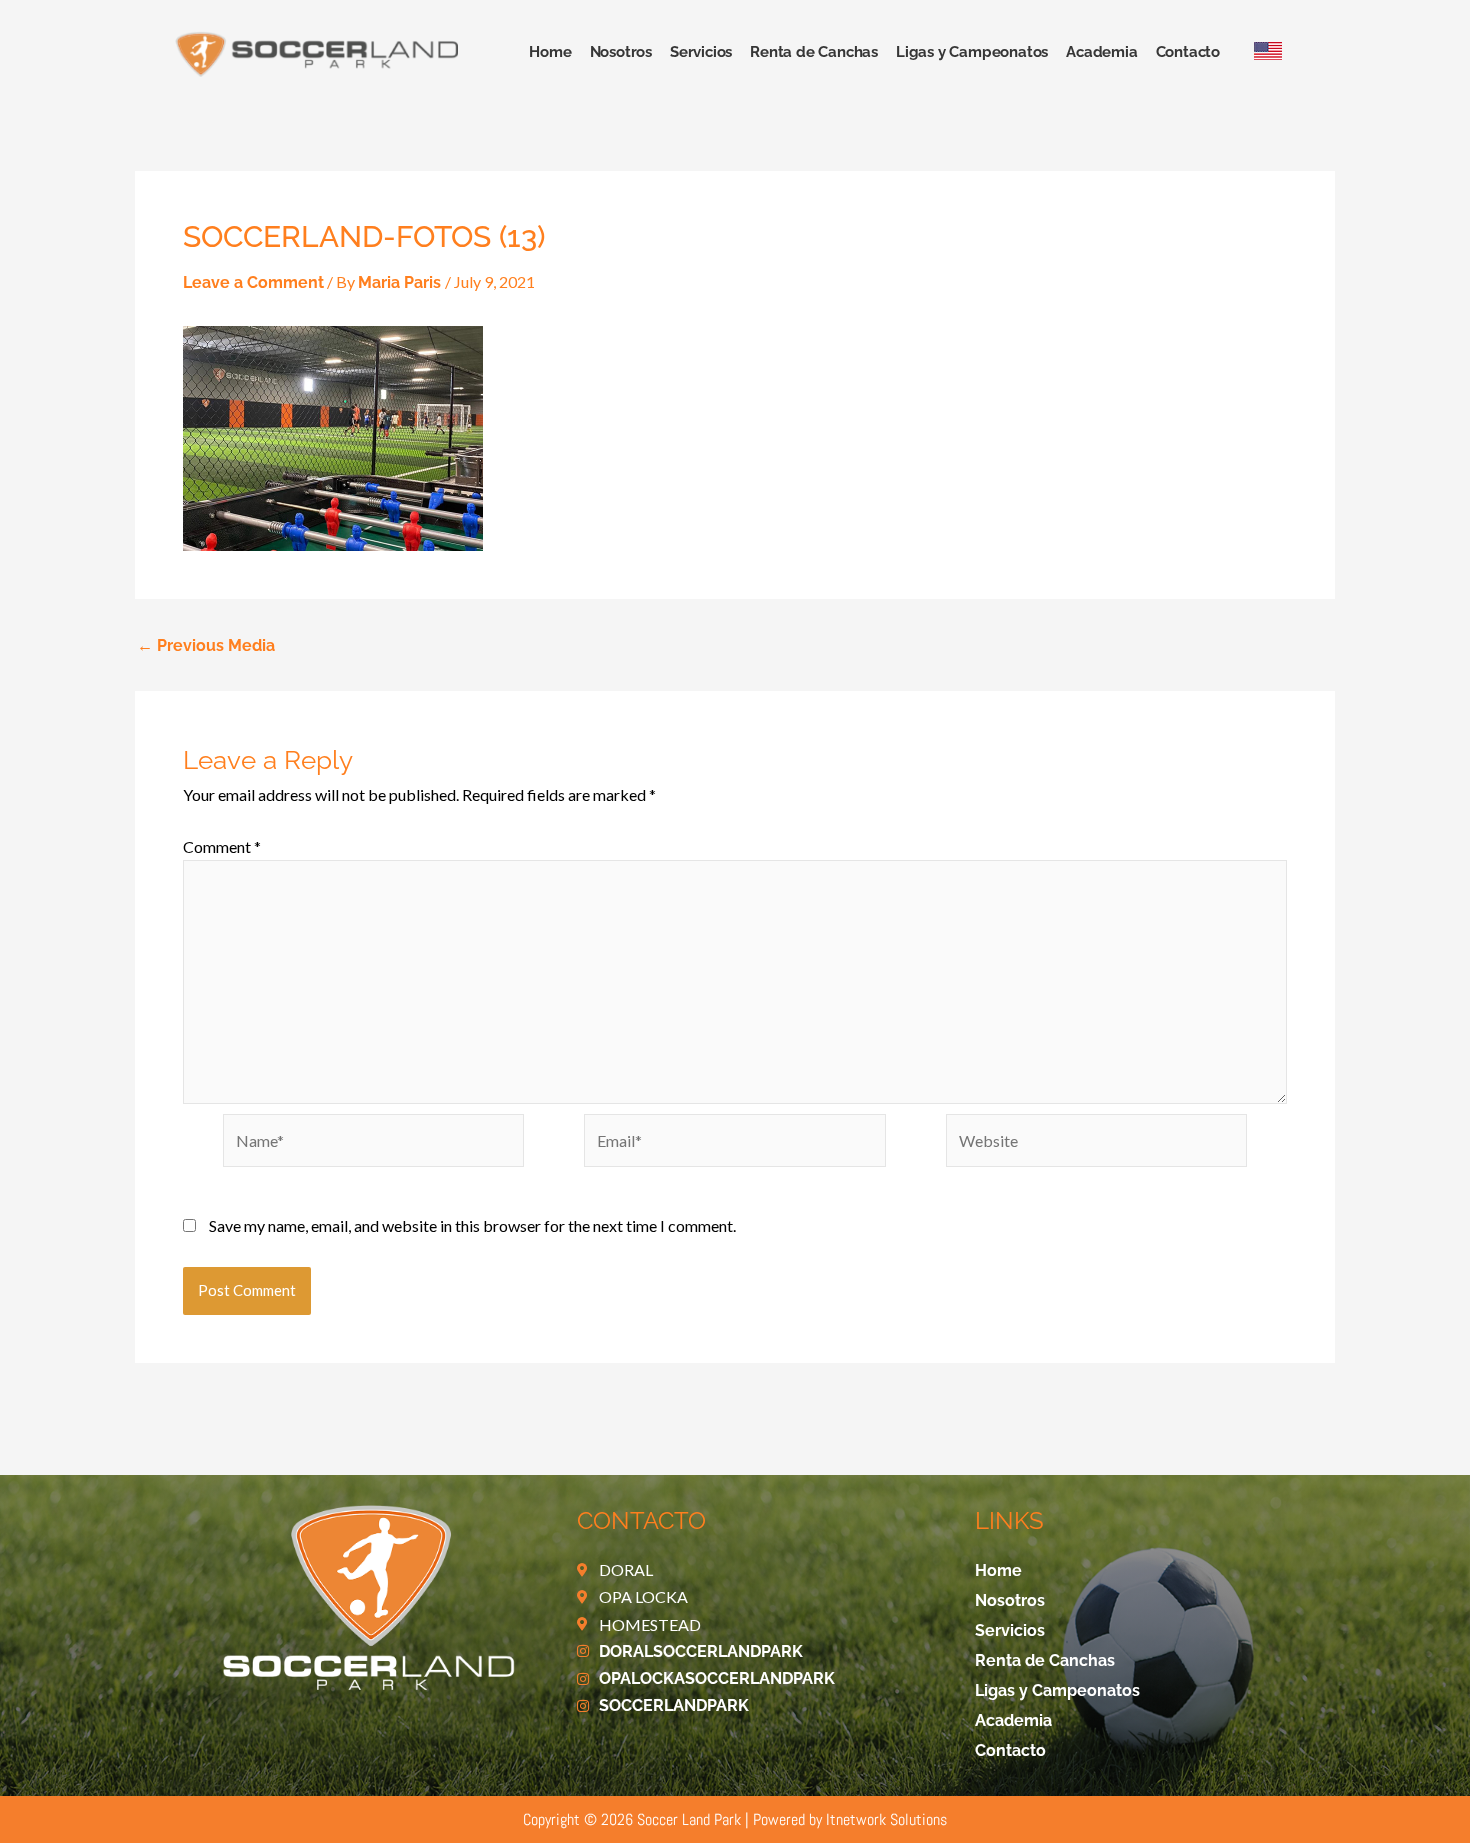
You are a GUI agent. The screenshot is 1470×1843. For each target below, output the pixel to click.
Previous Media (206, 646)
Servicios (701, 52)
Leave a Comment (253, 282)
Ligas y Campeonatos (972, 52)
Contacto (1188, 52)
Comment (222, 846)
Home (550, 52)
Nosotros (621, 52)
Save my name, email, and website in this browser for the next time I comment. (472, 1225)
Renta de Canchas (814, 52)
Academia (1101, 52)
